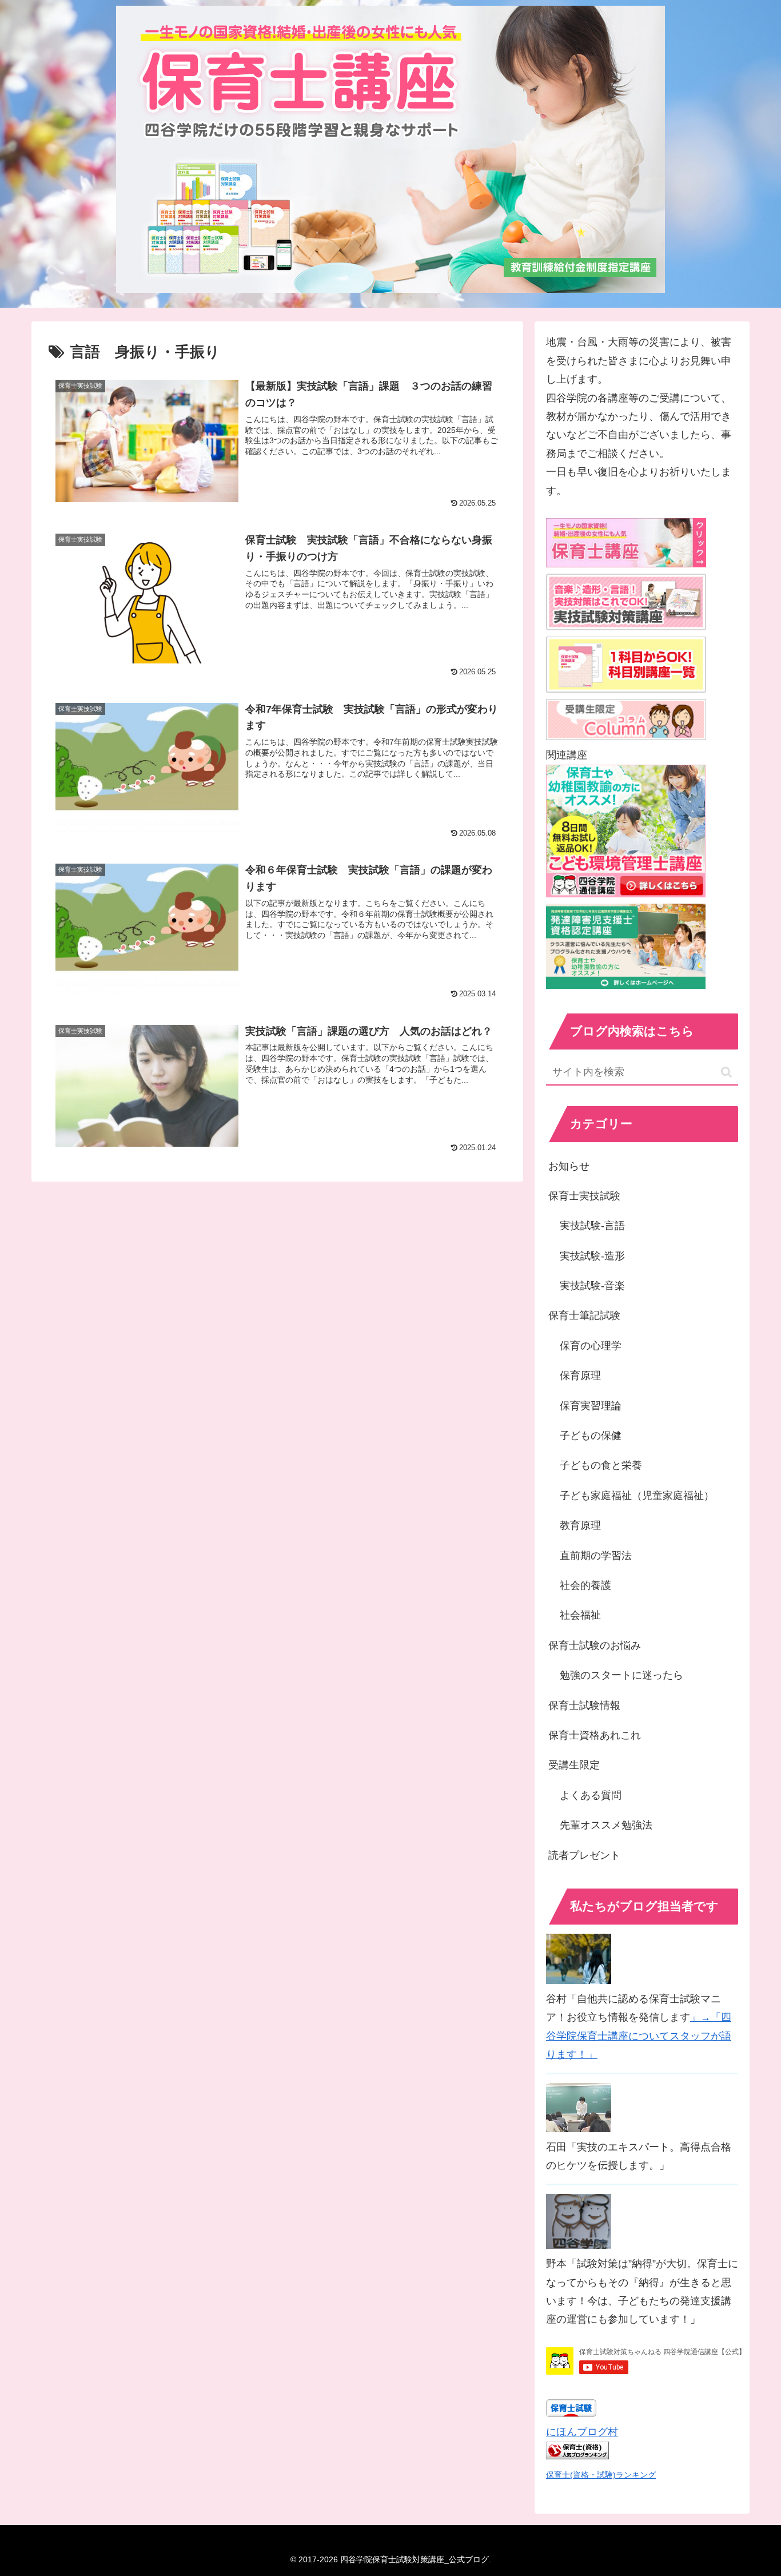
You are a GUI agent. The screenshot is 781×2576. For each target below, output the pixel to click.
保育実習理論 (591, 1406)
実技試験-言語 (592, 1226)
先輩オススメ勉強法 (606, 1825)
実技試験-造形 (592, 1256)
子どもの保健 (591, 1436)
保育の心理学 (591, 1346)
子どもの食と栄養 (601, 1465)
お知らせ (569, 1166)
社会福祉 (580, 1615)
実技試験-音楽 (592, 1286)
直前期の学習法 (596, 1556)
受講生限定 (574, 1765)
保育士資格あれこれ (595, 1735)
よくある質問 (591, 1795)
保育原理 (580, 1376)
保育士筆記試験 (584, 1315)
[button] (726, 1072)
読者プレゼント (584, 1855)
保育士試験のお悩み (595, 1645)
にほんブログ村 (582, 2432)
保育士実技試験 (584, 1196)
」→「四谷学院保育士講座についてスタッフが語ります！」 (639, 2036)
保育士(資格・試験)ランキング (601, 2475)
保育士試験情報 (584, 1706)
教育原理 (580, 1525)
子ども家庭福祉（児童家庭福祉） (637, 1496)
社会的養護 (585, 1585)
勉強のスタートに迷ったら (621, 1675)
